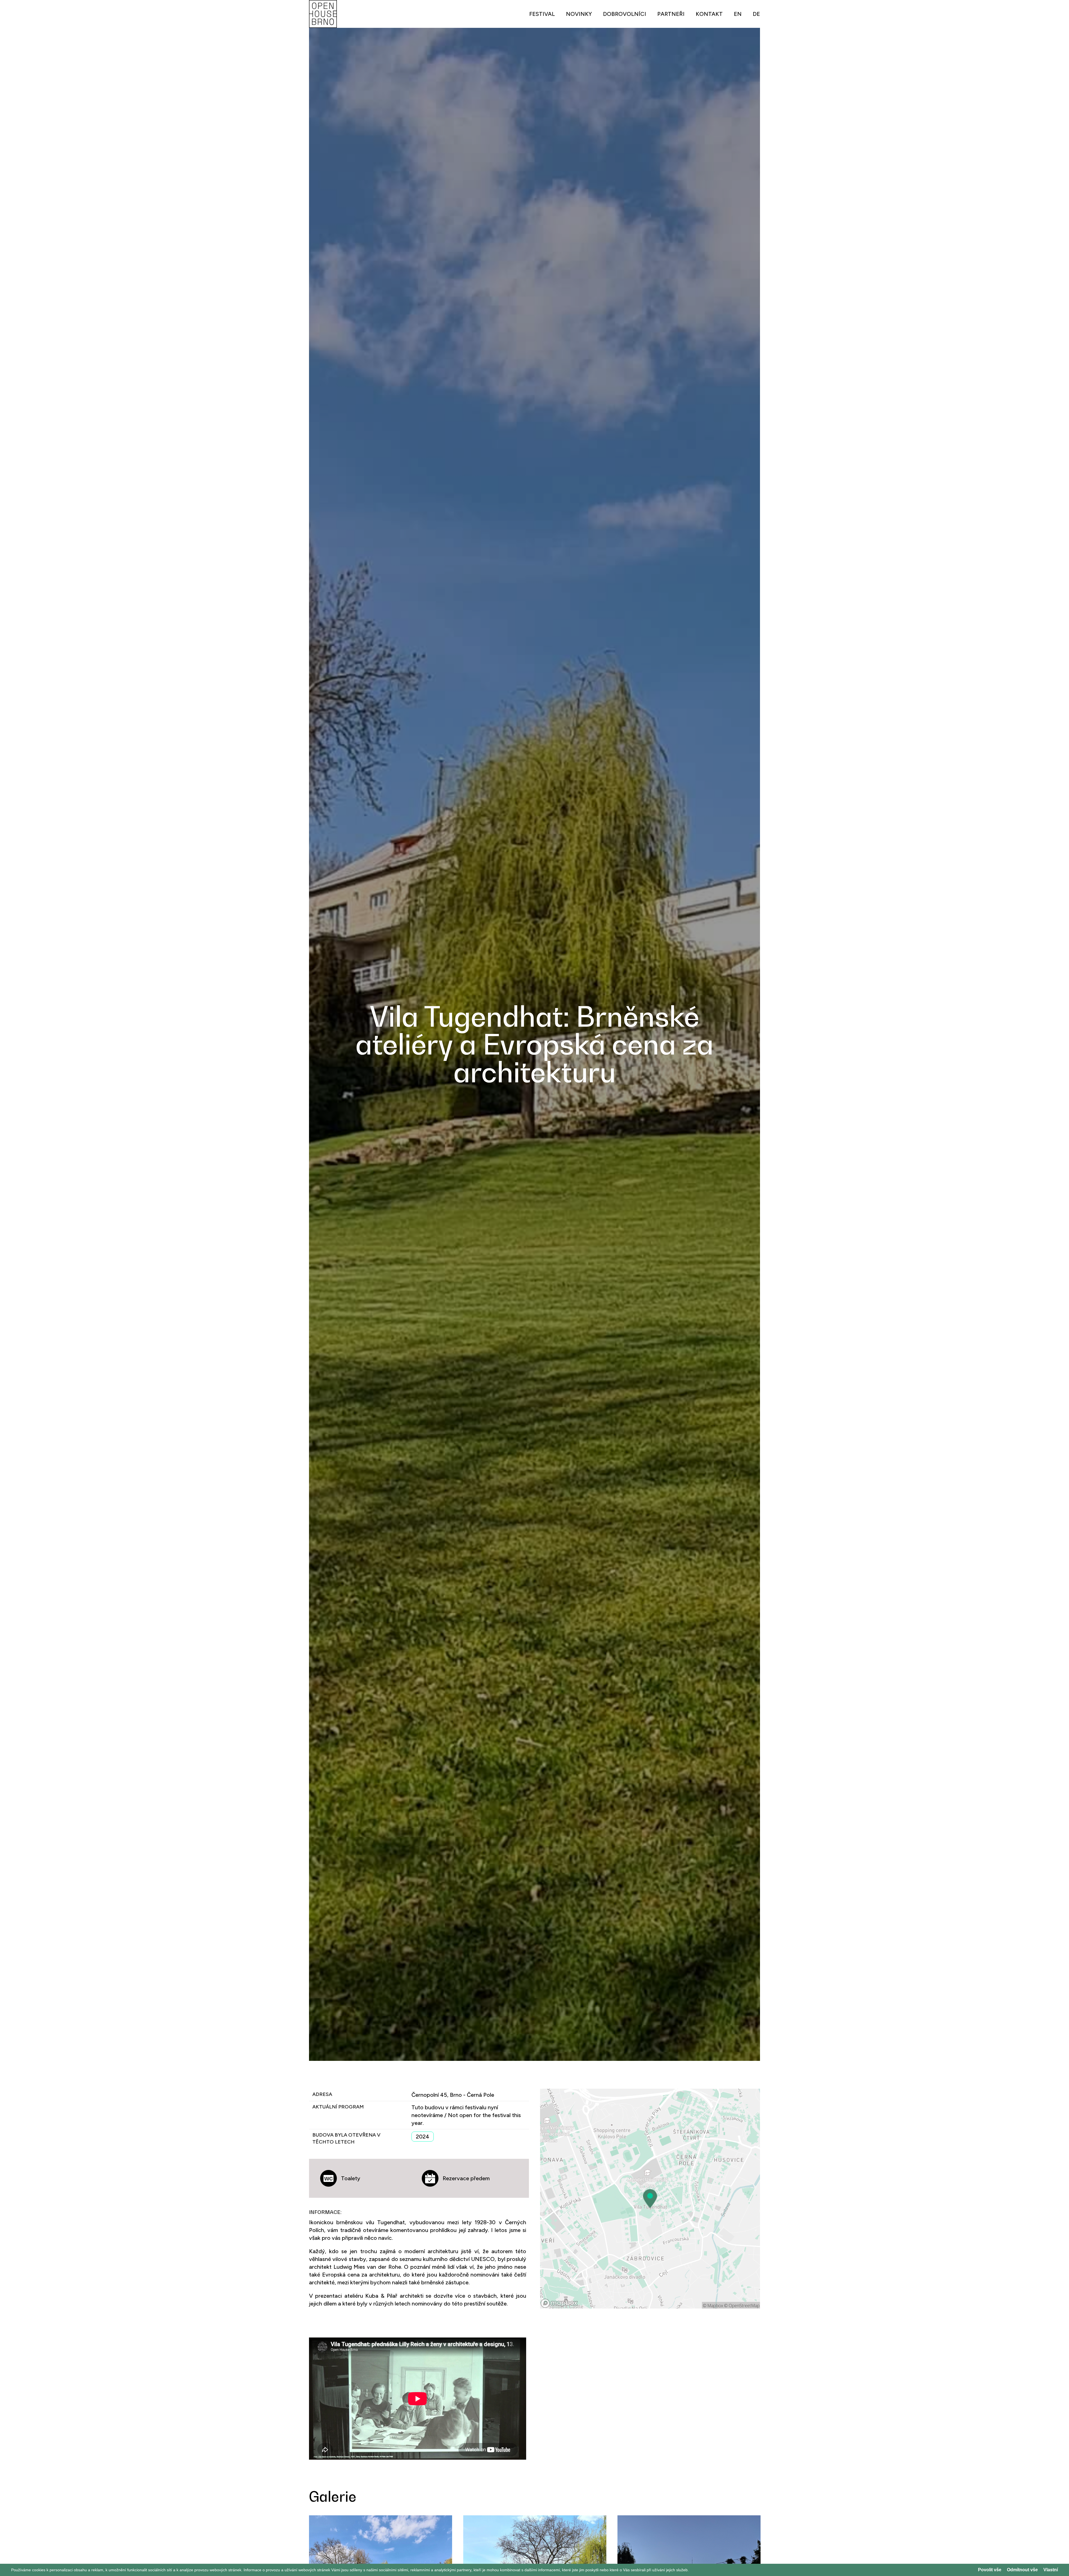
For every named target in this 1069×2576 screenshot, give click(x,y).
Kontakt (709, 14)
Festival (542, 14)
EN (738, 14)
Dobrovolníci (625, 14)
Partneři (671, 14)
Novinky (579, 14)
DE (756, 14)
